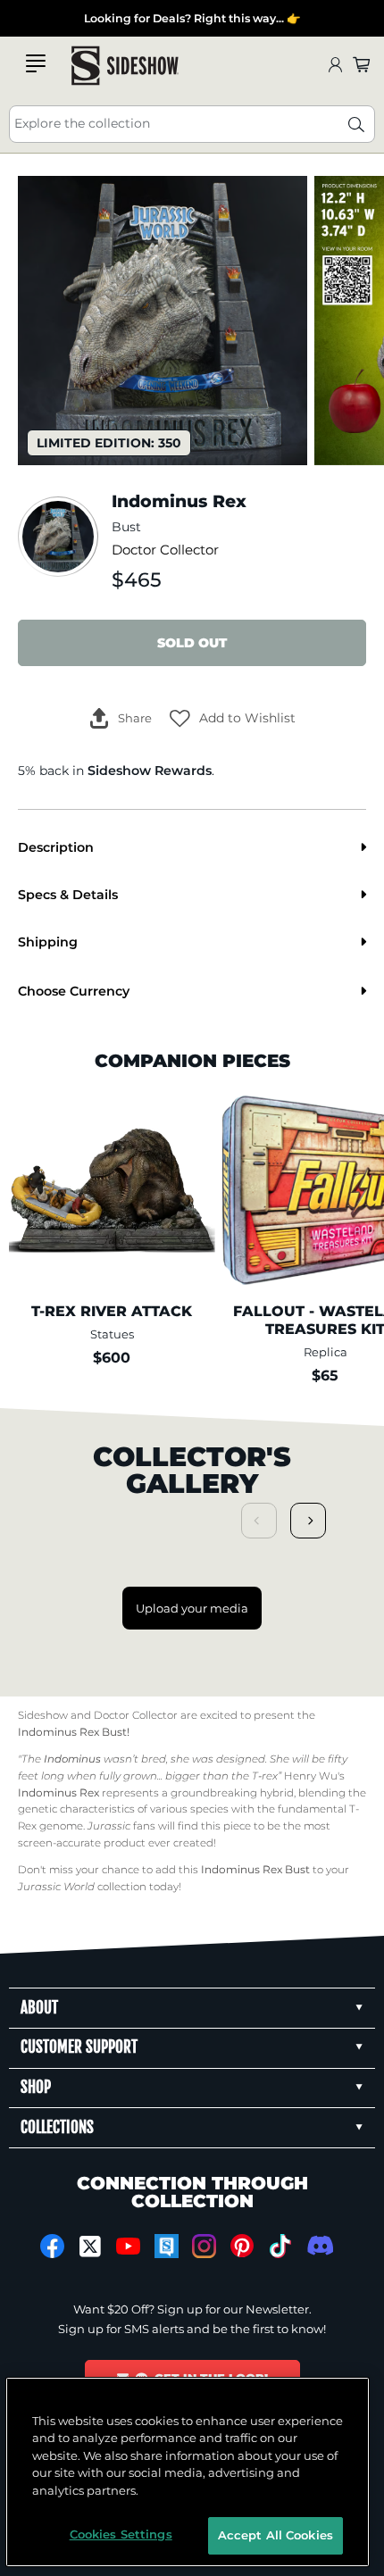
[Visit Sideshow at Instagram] (204, 2246)
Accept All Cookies (275, 2535)
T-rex (265, 1776)
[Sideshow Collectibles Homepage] (125, 66)
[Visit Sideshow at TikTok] (280, 2246)
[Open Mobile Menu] (36, 63)
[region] (188, 2472)
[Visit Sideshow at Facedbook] (52, 2246)
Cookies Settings (121, 2534)
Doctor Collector (165, 550)
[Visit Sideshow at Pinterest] (242, 2246)
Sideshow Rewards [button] (150, 771)
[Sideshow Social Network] (167, 2246)
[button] (233, 718)
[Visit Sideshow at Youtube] (128, 2246)
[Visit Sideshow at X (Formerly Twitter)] (91, 2247)
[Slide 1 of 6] (163, 321)
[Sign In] (335, 66)
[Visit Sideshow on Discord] (318, 2245)
